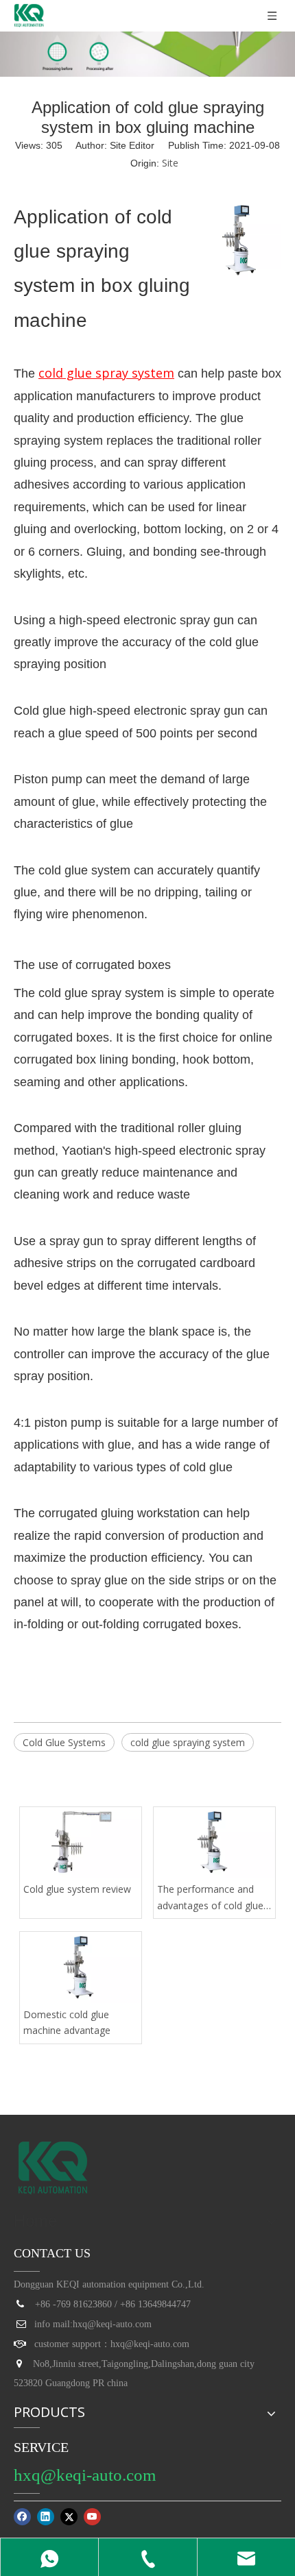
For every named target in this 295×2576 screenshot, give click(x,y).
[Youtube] (92, 2517)
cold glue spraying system (188, 1742)
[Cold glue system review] (81, 1842)
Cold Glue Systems (64, 1742)
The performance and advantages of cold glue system (210, 1898)
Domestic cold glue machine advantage (67, 2023)
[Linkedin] (46, 2517)
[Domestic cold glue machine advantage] (81, 1967)
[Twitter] (69, 2517)
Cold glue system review (77, 1889)
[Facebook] (22, 2517)
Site (170, 163)
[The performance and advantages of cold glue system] (214, 1842)
